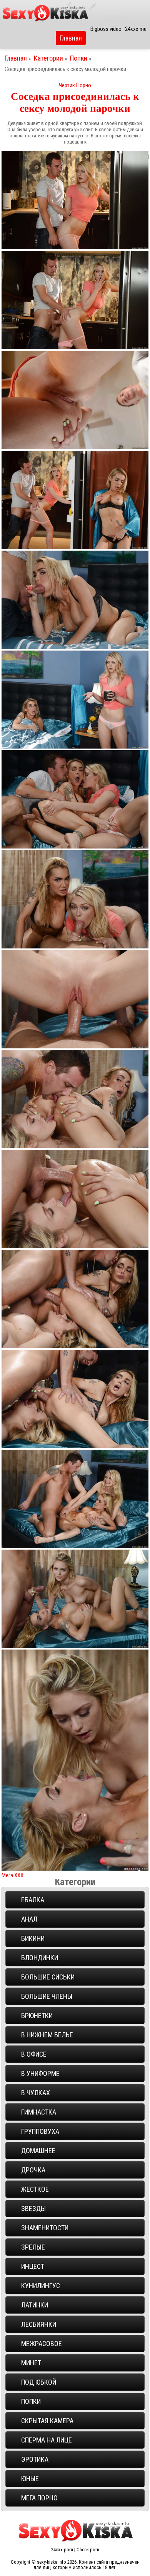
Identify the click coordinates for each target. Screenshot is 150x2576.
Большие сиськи (48, 1977)
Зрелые (33, 2247)
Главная (71, 38)
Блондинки (40, 1958)
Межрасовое (42, 2344)
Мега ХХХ (12, 1875)
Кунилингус (41, 2286)
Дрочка (33, 2170)
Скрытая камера (47, 2421)
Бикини (33, 1938)
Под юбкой (39, 2382)
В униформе (40, 2073)
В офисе (34, 2054)
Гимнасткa (39, 2112)
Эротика (35, 2459)
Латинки (35, 2305)
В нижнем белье (47, 2035)
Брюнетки (37, 2016)
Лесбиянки (39, 2324)
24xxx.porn (62, 2550)
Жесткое (35, 2189)
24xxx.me (136, 29)
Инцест (33, 2266)
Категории (49, 58)
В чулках (36, 2093)
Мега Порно (39, 2498)
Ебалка (33, 1900)
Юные (30, 2479)
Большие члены (47, 1996)
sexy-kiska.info (52, 2562)
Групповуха (40, 2131)
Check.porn (88, 2550)
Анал (29, 1919)
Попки (79, 58)
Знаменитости (45, 2228)
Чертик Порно (75, 85)
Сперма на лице (47, 2440)
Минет (31, 2363)
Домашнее (38, 2151)
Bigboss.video (106, 29)
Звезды (33, 2208)
